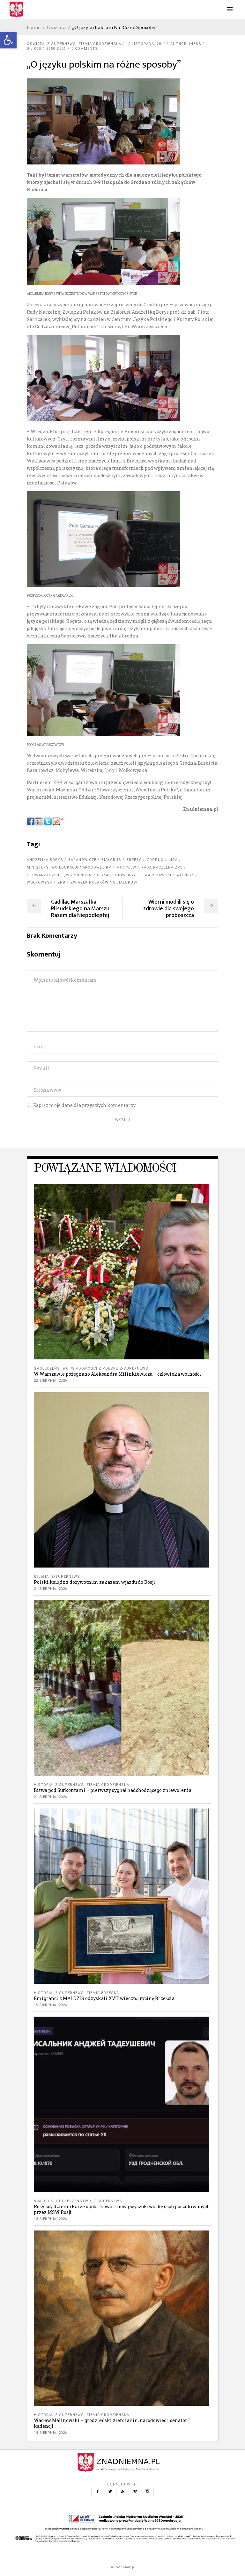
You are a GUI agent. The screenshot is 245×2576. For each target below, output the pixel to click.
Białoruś (111, 860)
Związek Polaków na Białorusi (104, 882)
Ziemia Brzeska (103, 1993)
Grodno (155, 860)
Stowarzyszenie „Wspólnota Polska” (68, 875)
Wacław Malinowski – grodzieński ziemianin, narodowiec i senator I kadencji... (112, 2423)
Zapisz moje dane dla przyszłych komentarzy (84, 1105)
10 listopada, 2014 (146, 44)
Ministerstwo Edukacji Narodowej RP (69, 867)
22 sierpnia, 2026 (50, 1381)
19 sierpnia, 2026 (50, 2005)
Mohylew (126, 867)
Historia (43, 1785)
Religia (41, 1577)
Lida (173, 860)
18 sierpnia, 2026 (50, 2219)
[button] (8, 40)
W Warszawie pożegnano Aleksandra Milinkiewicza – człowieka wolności (118, 1374)
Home (34, 27)
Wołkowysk (40, 882)
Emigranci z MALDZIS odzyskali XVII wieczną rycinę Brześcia (104, 1998)
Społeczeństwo (51, 1368)
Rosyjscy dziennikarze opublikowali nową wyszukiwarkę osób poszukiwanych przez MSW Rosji (122, 2209)
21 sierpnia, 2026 (50, 1589)
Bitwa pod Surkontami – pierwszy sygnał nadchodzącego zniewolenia (113, 1790)
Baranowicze (82, 860)
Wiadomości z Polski (94, 1368)
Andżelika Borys (45, 860)
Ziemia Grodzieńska (100, 44)
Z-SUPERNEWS (62, 44)
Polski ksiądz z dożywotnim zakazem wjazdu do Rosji (95, 1582)
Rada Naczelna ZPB (162, 867)
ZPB (61, 882)
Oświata (56, 27)
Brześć (134, 860)
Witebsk (185, 875)
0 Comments (85, 49)
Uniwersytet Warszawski (143, 875)
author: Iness (186, 44)
